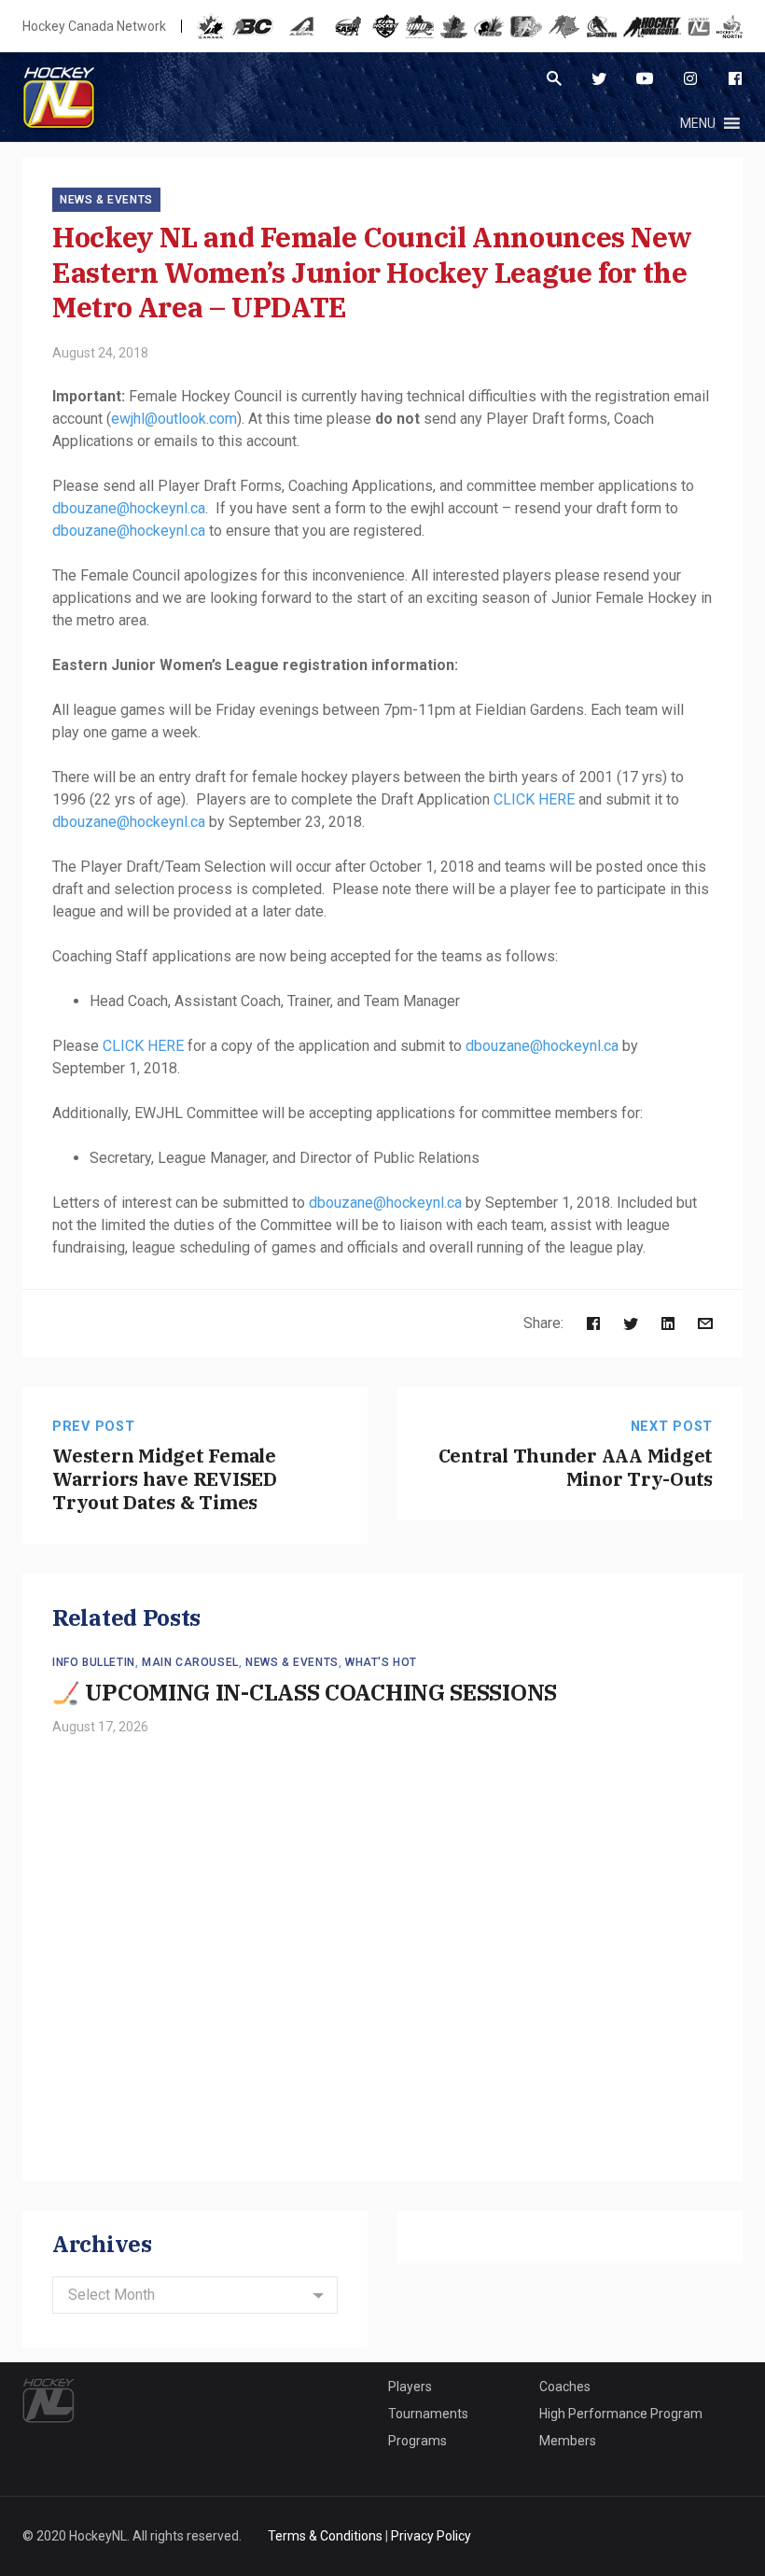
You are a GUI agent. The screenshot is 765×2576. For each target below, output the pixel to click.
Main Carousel (190, 1662)
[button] (698, 123)
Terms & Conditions (325, 2536)
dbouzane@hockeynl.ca (129, 508)
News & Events (106, 200)
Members (568, 2441)
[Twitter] (599, 78)
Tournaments (428, 2414)
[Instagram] (690, 78)
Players (410, 2387)
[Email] (705, 1323)
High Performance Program (621, 2414)
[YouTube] (645, 78)
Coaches (565, 2387)
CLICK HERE (534, 799)
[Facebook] (735, 78)
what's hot (381, 1662)
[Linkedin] (668, 1323)
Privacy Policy (431, 2536)
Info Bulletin (94, 1662)
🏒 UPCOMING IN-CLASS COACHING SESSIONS (305, 1692)
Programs (417, 2441)
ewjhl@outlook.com (174, 419)
